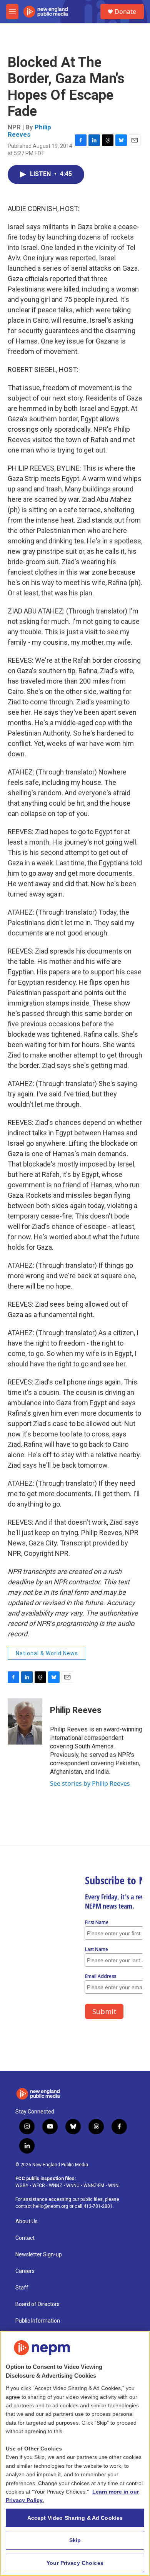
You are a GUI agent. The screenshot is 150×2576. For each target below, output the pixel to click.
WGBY (22, 2185)
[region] (75, 2453)
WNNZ (56, 2185)
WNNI (114, 2185)
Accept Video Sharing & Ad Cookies (75, 2518)
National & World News (47, 1653)
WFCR (39, 2185)
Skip (75, 2540)
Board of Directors (37, 2304)
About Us (27, 2222)
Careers (25, 2271)
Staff (22, 2288)
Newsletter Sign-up (39, 2255)
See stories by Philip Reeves (90, 1783)
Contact (25, 2238)
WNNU (73, 2185)
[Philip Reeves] (25, 1721)
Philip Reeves (29, 131)
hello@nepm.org (51, 2206)
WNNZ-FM (94, 2185)
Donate (125, 12)
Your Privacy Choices (75, 2563)
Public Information (38, 2321)
